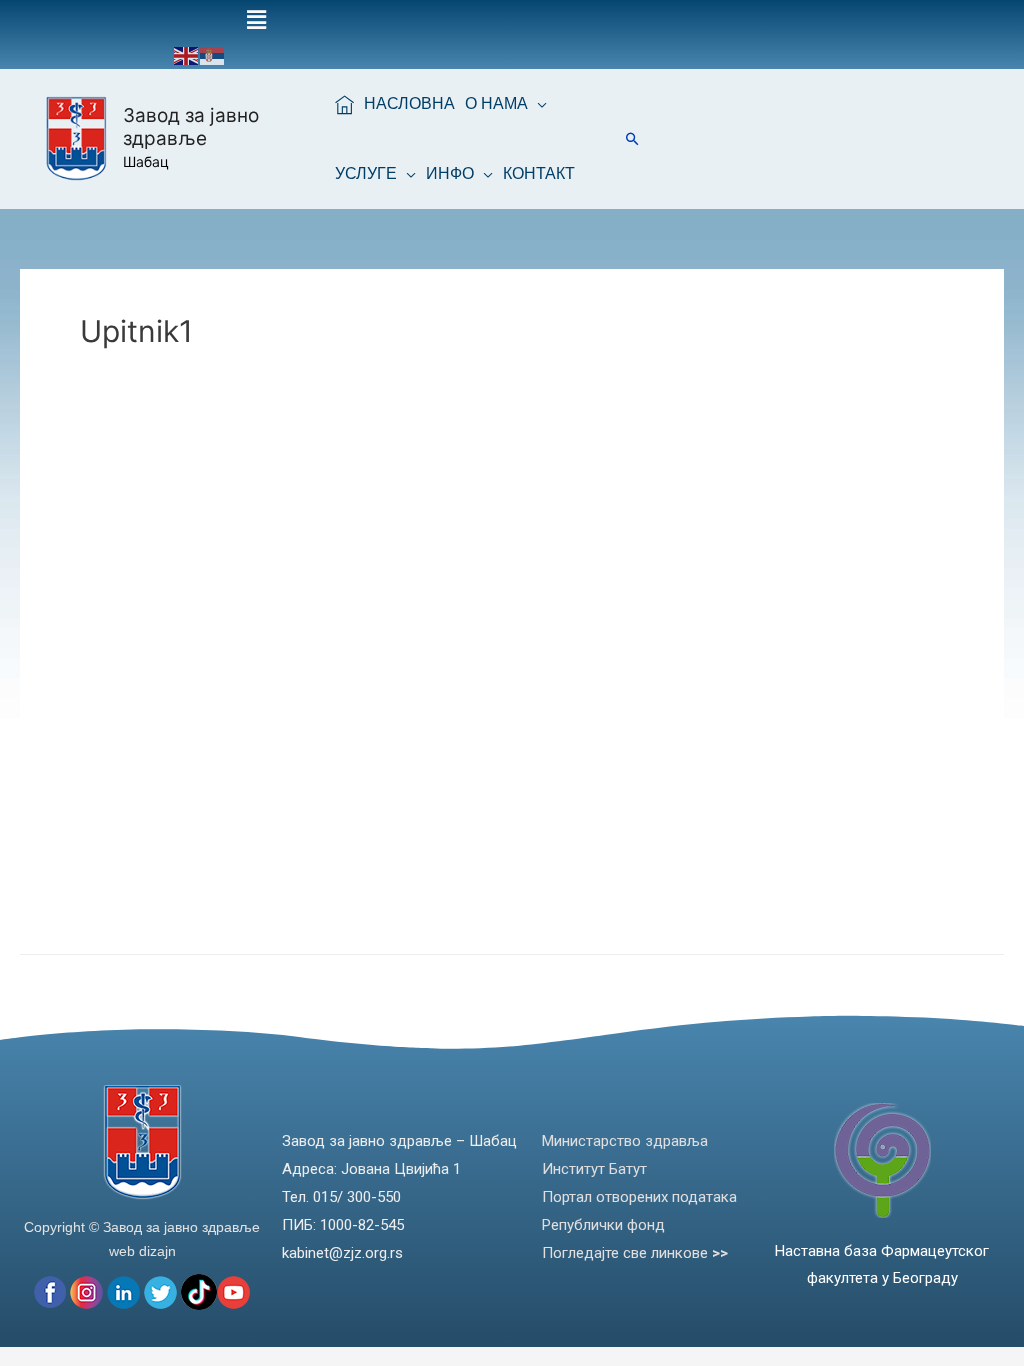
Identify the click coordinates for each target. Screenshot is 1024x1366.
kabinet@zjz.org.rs (342, 1253)
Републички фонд (603, 1225)
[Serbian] (213, 54)
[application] (537, 104)
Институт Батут (594, 1169)
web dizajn (142, 1251)
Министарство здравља (625, 1141)
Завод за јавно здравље (191, 127)
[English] (187, 54)
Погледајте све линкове (635, 1253)
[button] (256, 20)
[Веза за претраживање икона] (632, 138)
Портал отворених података (639, 1197)
